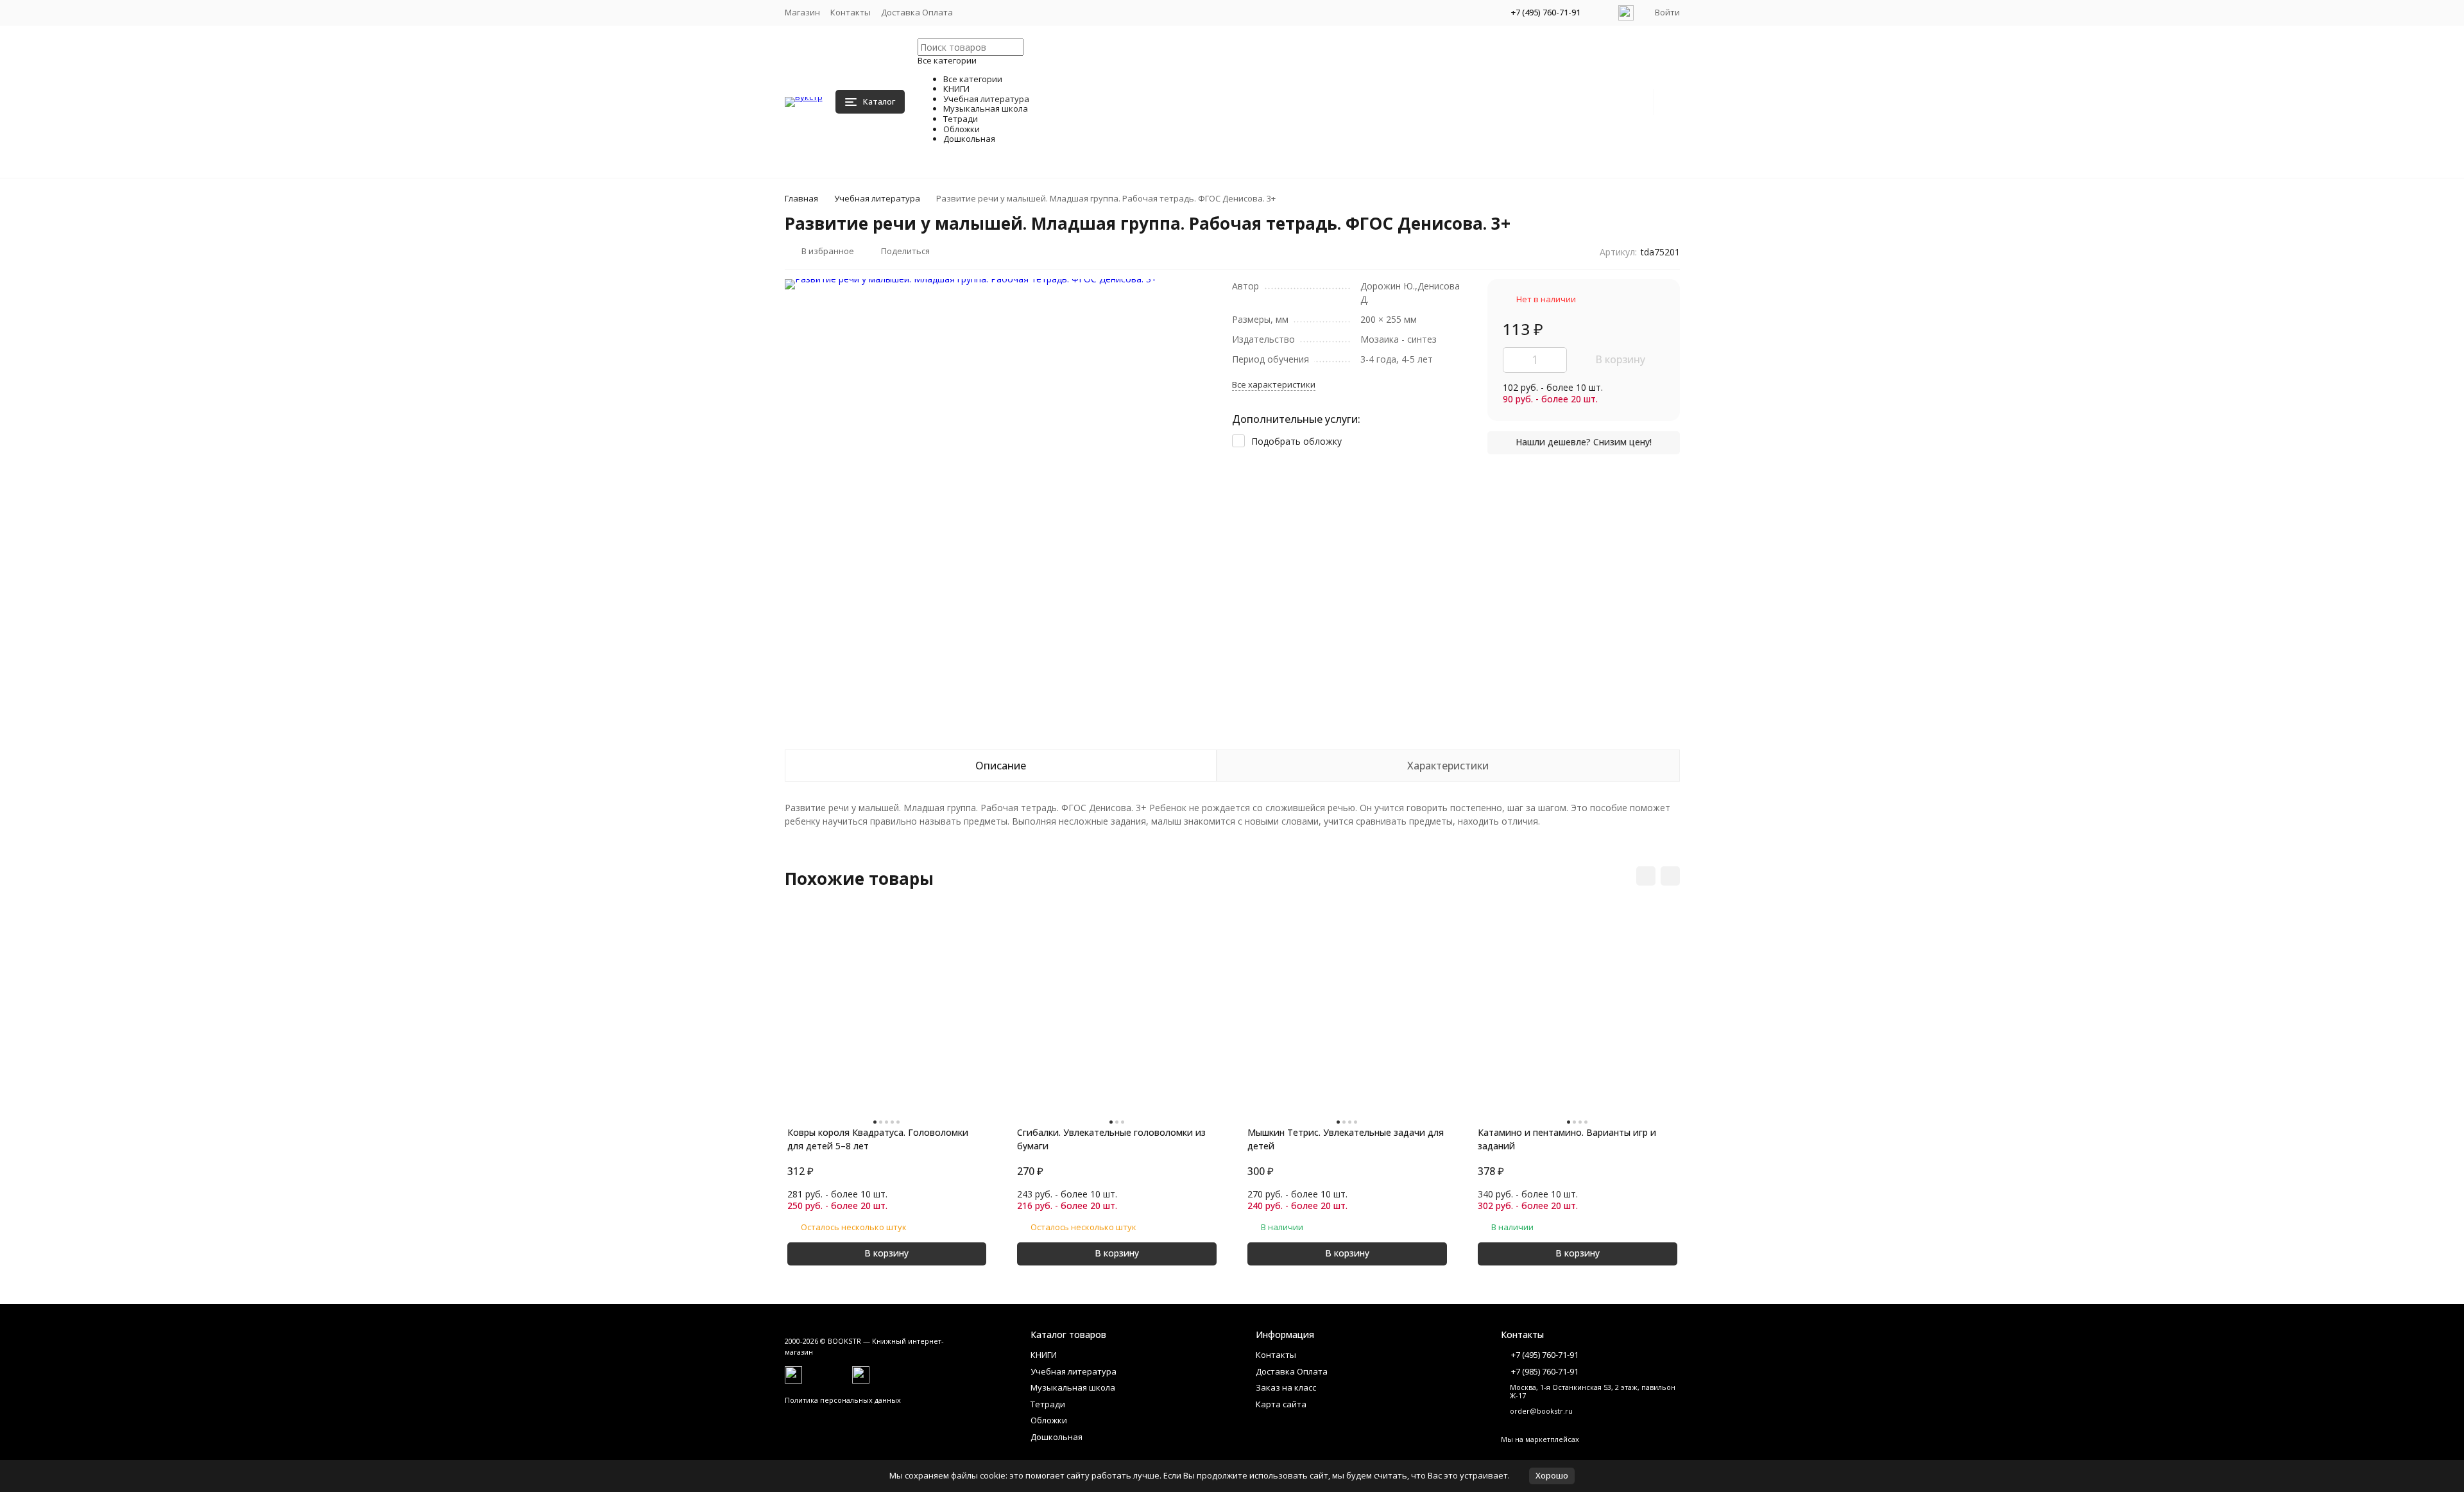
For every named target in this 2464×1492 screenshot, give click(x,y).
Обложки (1049, 1420)
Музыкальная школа (1073, 1387)
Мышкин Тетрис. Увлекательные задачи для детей (1346, 1139)
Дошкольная (1057, 1437)
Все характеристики (1274, 384)
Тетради (1048, 1404)
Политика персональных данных (843, 1400)
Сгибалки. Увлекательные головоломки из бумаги (1111, 1139)
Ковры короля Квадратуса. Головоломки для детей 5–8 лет (878, 1139)
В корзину (1620, 359)
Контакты (851, 12)
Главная (801, 198)
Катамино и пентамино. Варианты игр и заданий (1567, 1139)
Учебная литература (877, 198)
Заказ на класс (1286, 1387)
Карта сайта (1281, 1404)
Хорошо (1552, 1475)
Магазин (802, 12)
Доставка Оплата (917, 12)
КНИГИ (1044, 1355)
